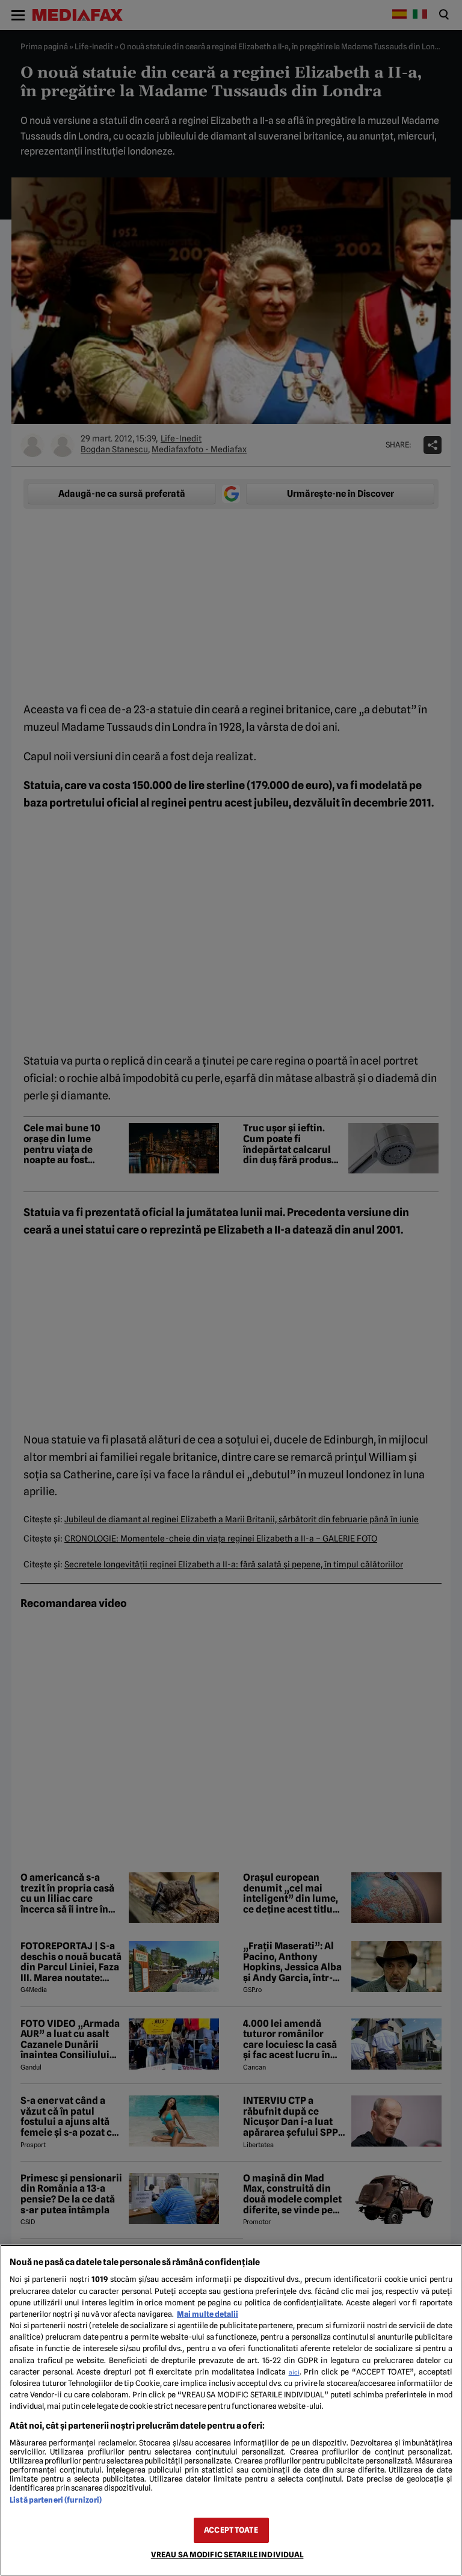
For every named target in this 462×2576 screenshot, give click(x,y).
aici (294, 2372)
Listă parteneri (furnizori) (56, 2500)
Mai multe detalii (208, 2314)
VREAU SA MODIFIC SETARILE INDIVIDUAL (227, 2555)
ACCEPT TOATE (231, 2530)
